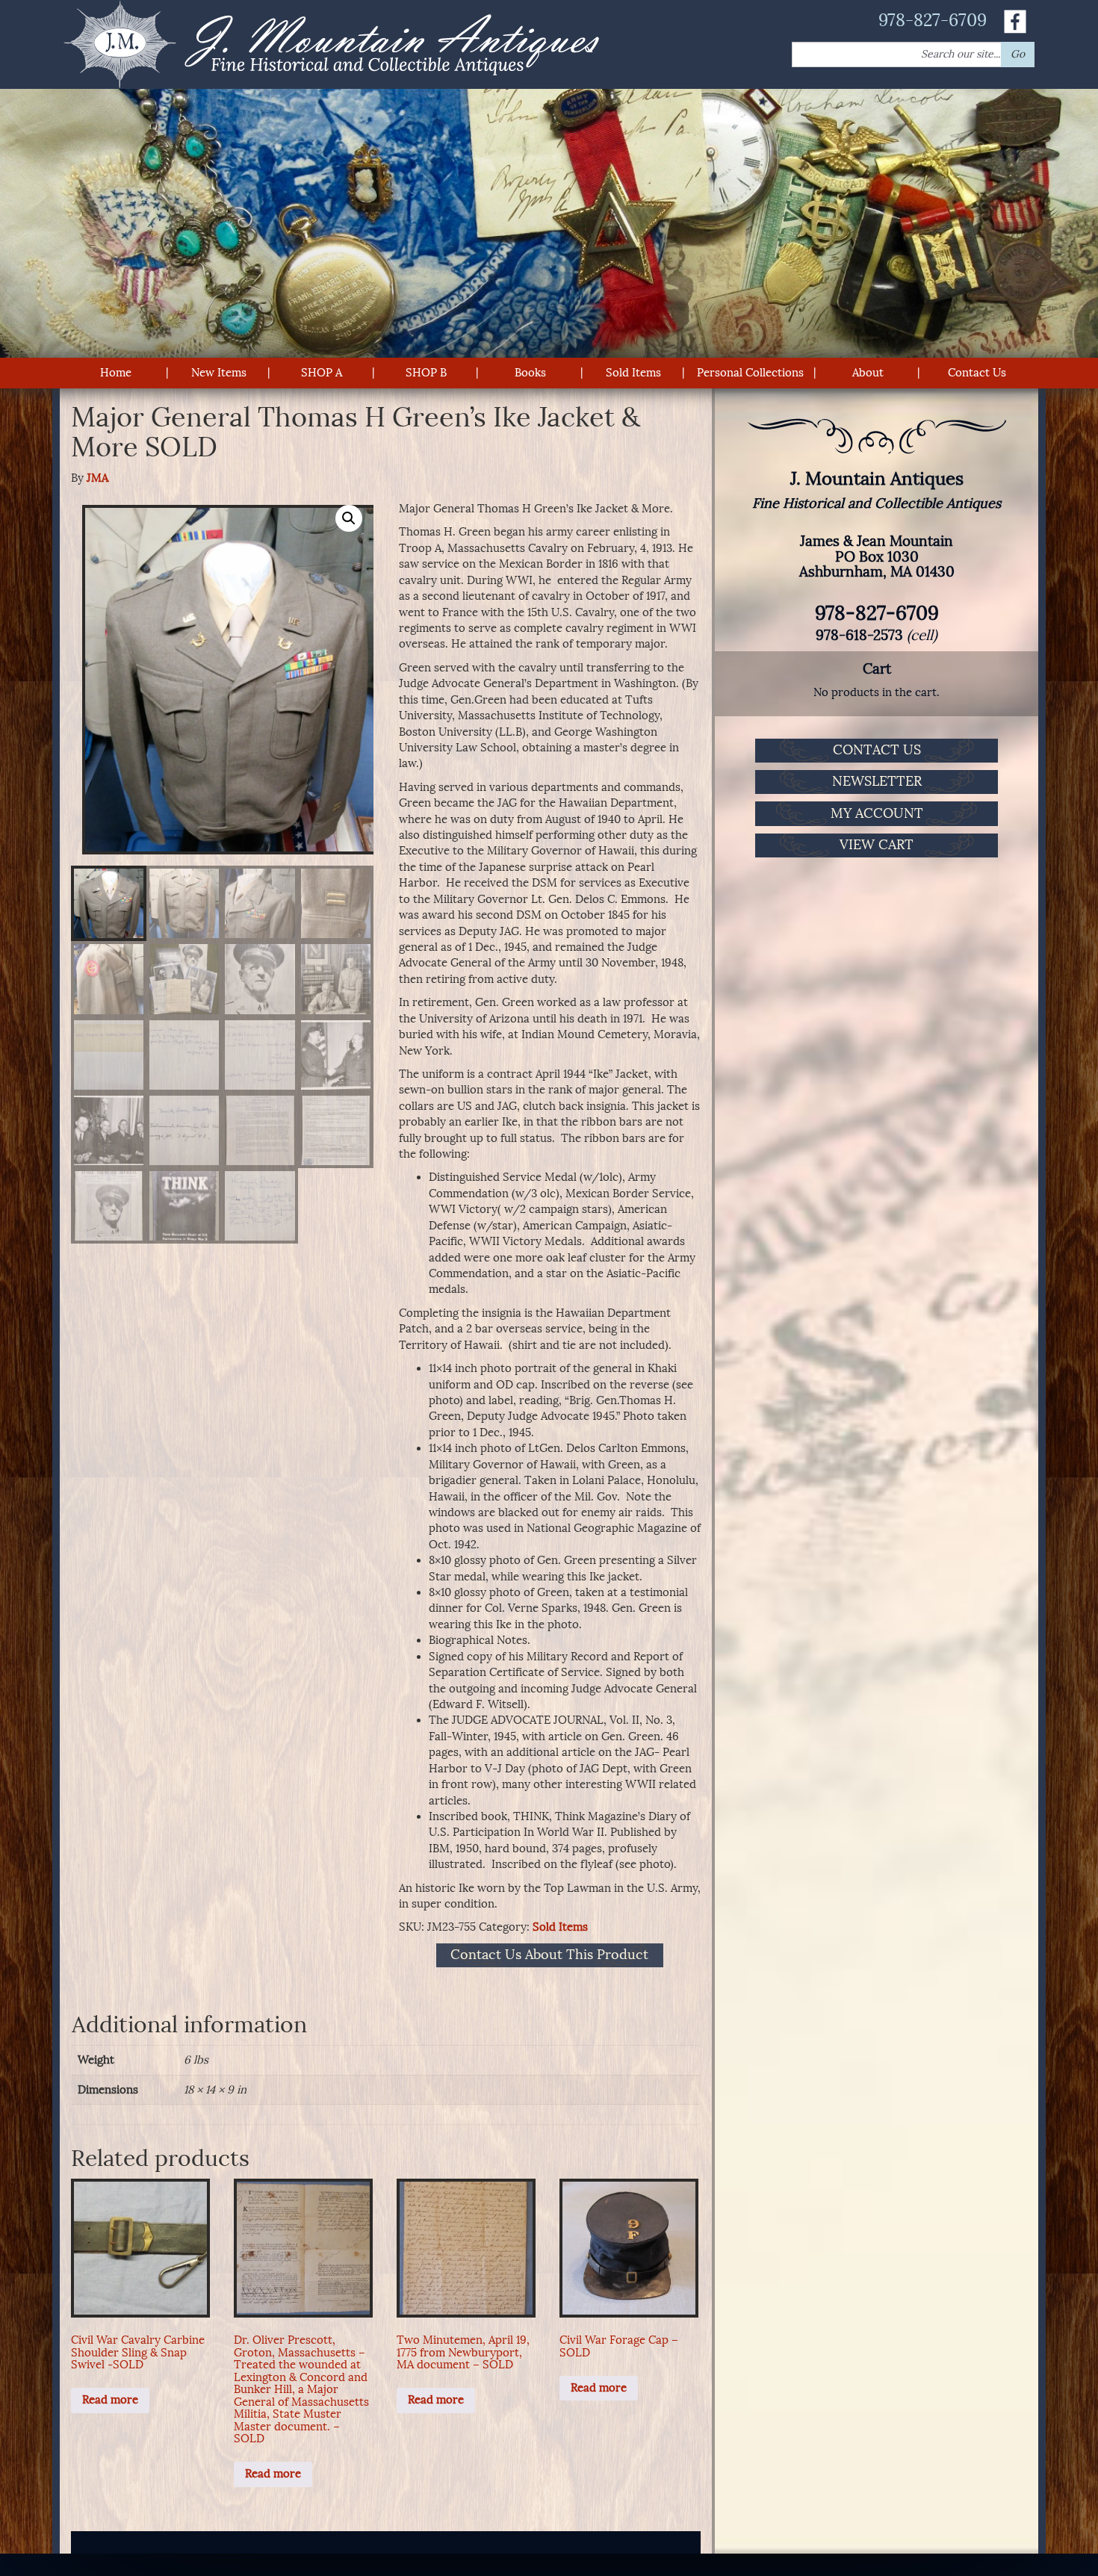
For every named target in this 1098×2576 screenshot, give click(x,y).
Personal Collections (750, 373)
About (868, 373)
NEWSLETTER (877, 781)
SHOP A (322, 373)
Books (530, 373)
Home (116, 373)
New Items (219, 373)
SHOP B (426, 373)
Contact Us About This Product (549, 1955)
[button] (349, 518)
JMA (97, 478)
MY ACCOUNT (877, 813)
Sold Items (633, 373)
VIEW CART (877, 845)
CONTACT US (877, 750)
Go (1018, 54)
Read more (110, 2400)
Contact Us (977, 373)
